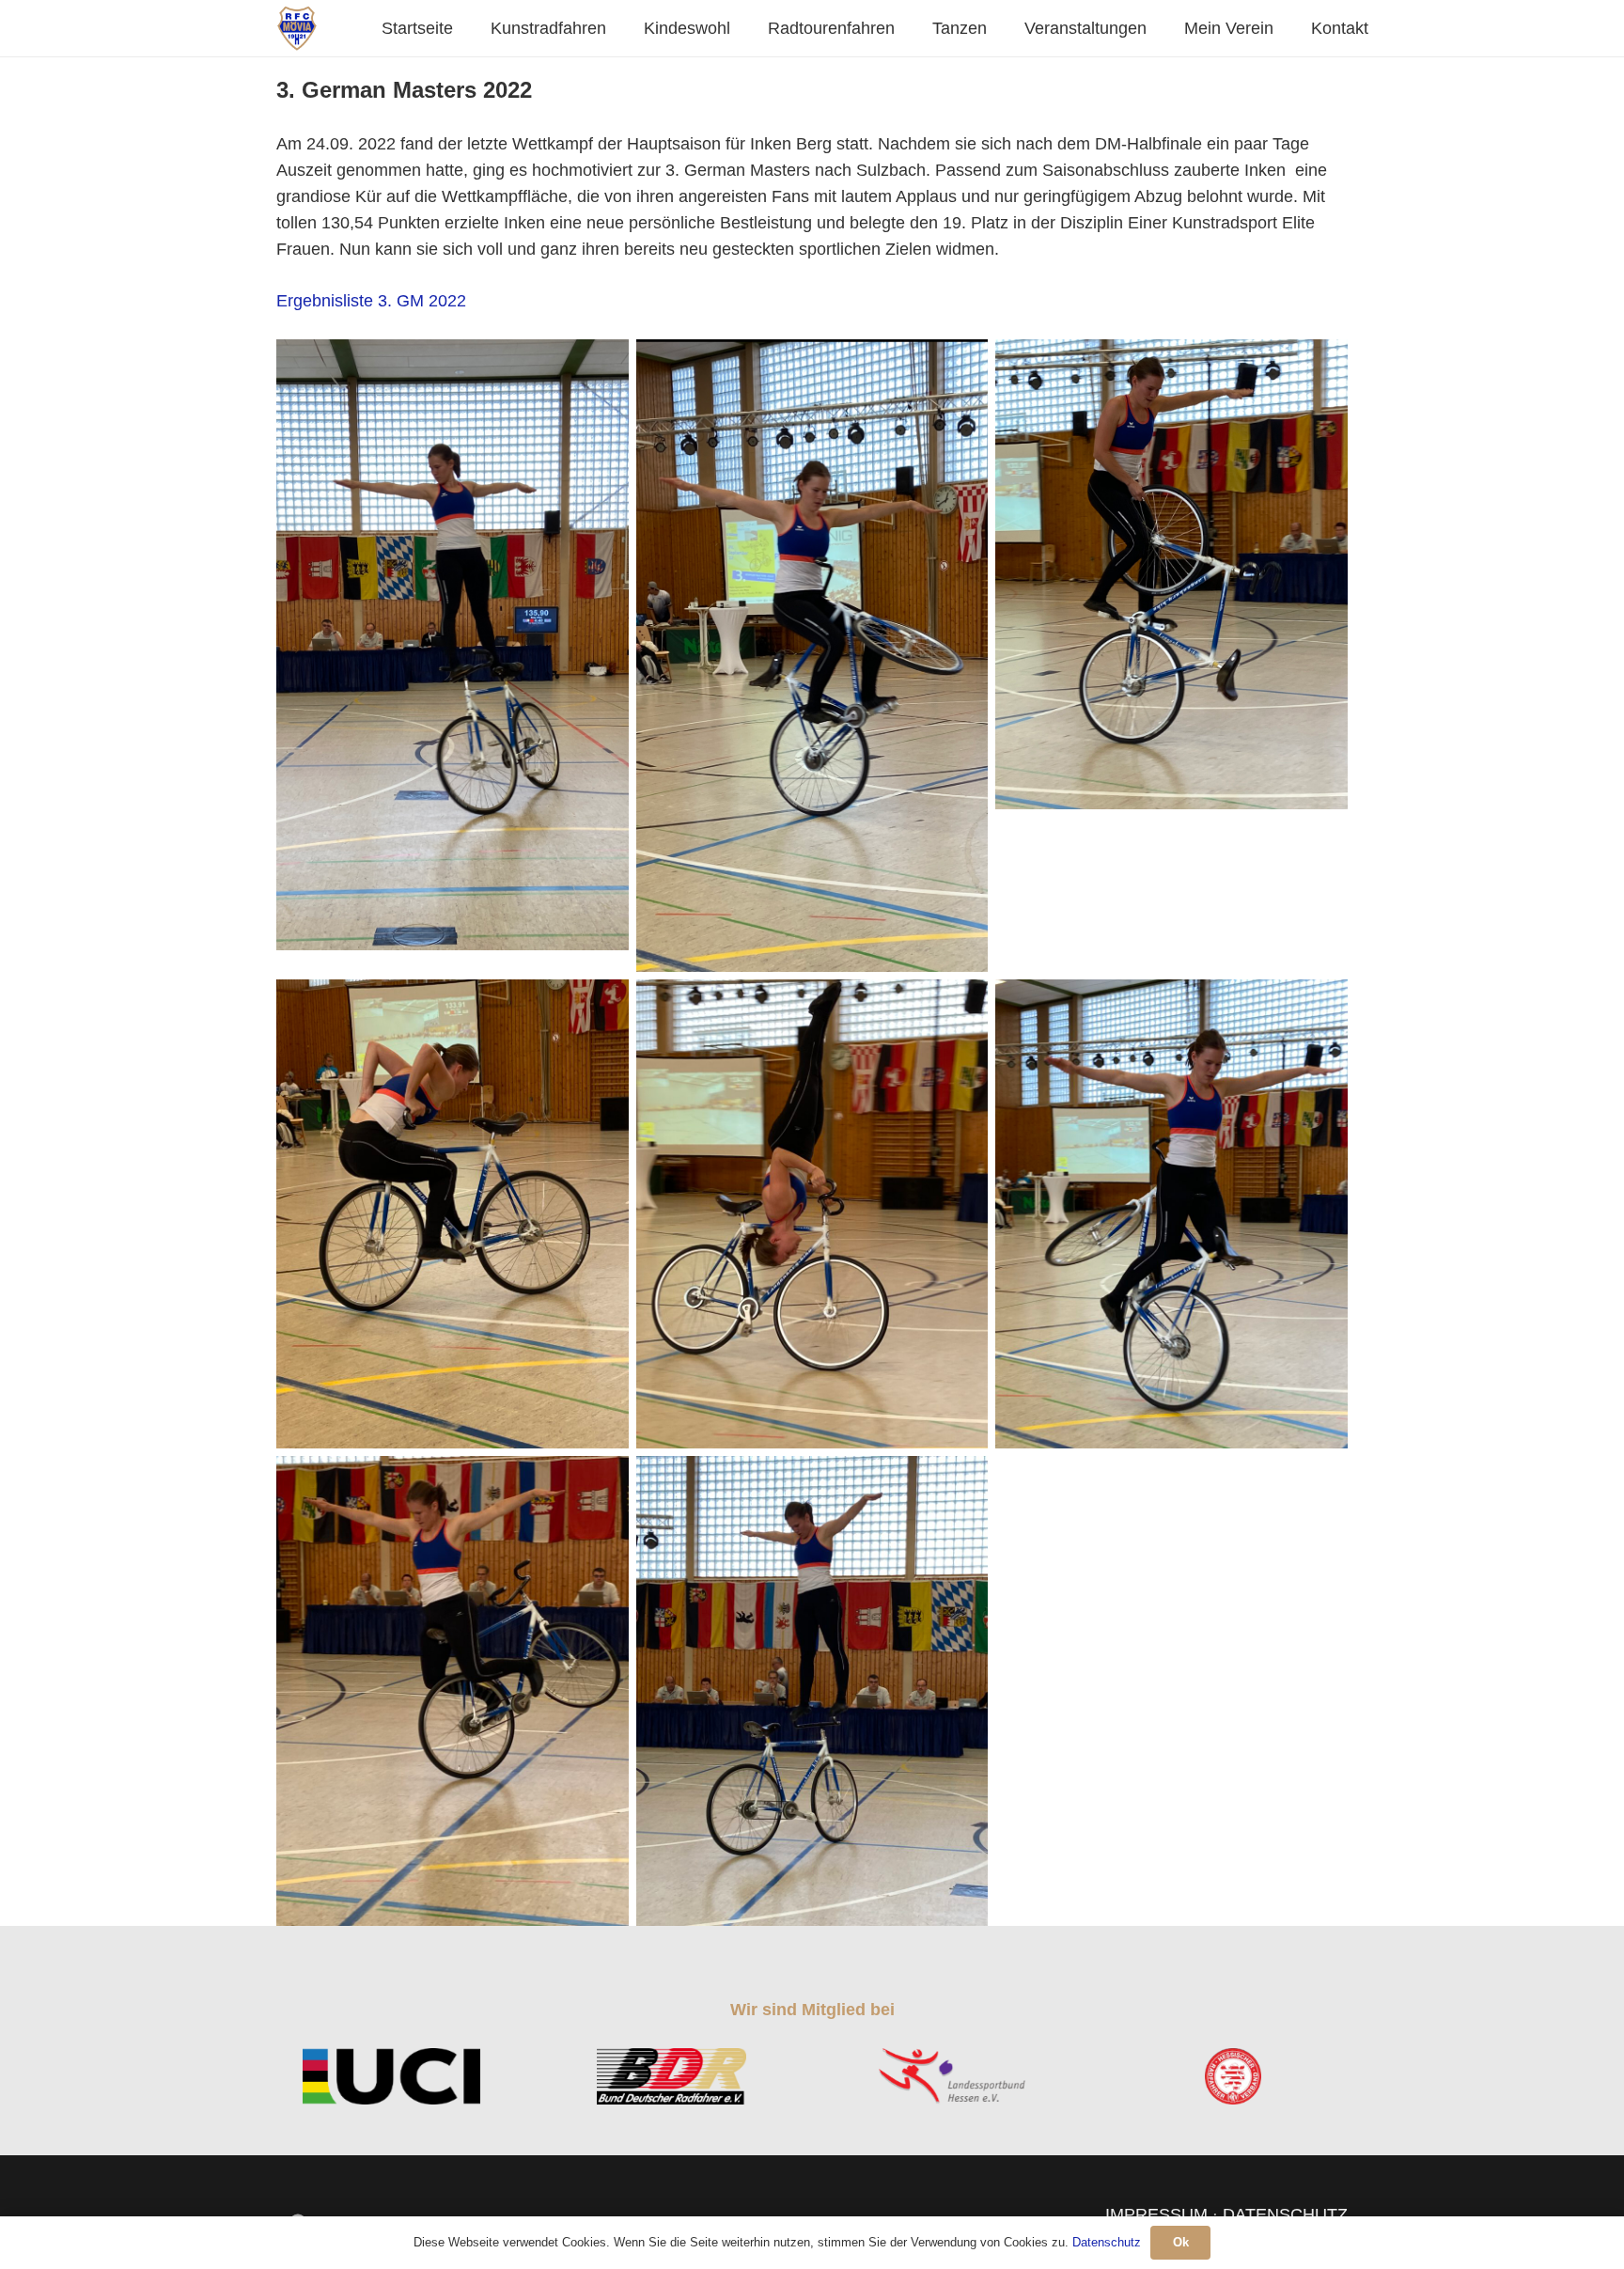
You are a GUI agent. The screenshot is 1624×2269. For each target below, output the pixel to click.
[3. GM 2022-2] (812, 656)
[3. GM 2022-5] (812, 1214)
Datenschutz (1107, 2242)
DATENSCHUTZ (1285, 2214)
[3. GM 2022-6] (1171, 1214)
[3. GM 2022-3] (1171, 574)
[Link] (297, 28)
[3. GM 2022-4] (453, 1214)
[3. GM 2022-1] (453, 645)
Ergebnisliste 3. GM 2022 (371, 301)
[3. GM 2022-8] (812, 1691)
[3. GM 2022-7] (453, 1691)
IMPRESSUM (1156, 2214)
